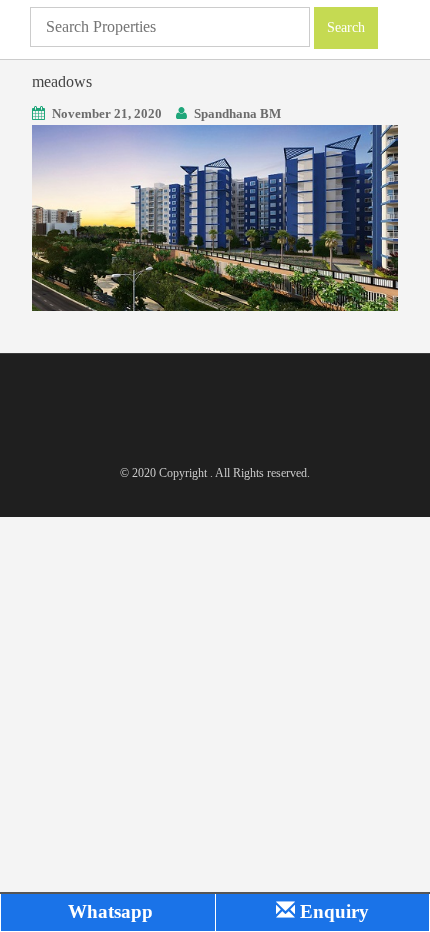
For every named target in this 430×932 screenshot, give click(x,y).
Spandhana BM (237, 113)
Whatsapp (108, 911)
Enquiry (332, 911)
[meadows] (215, 216)
